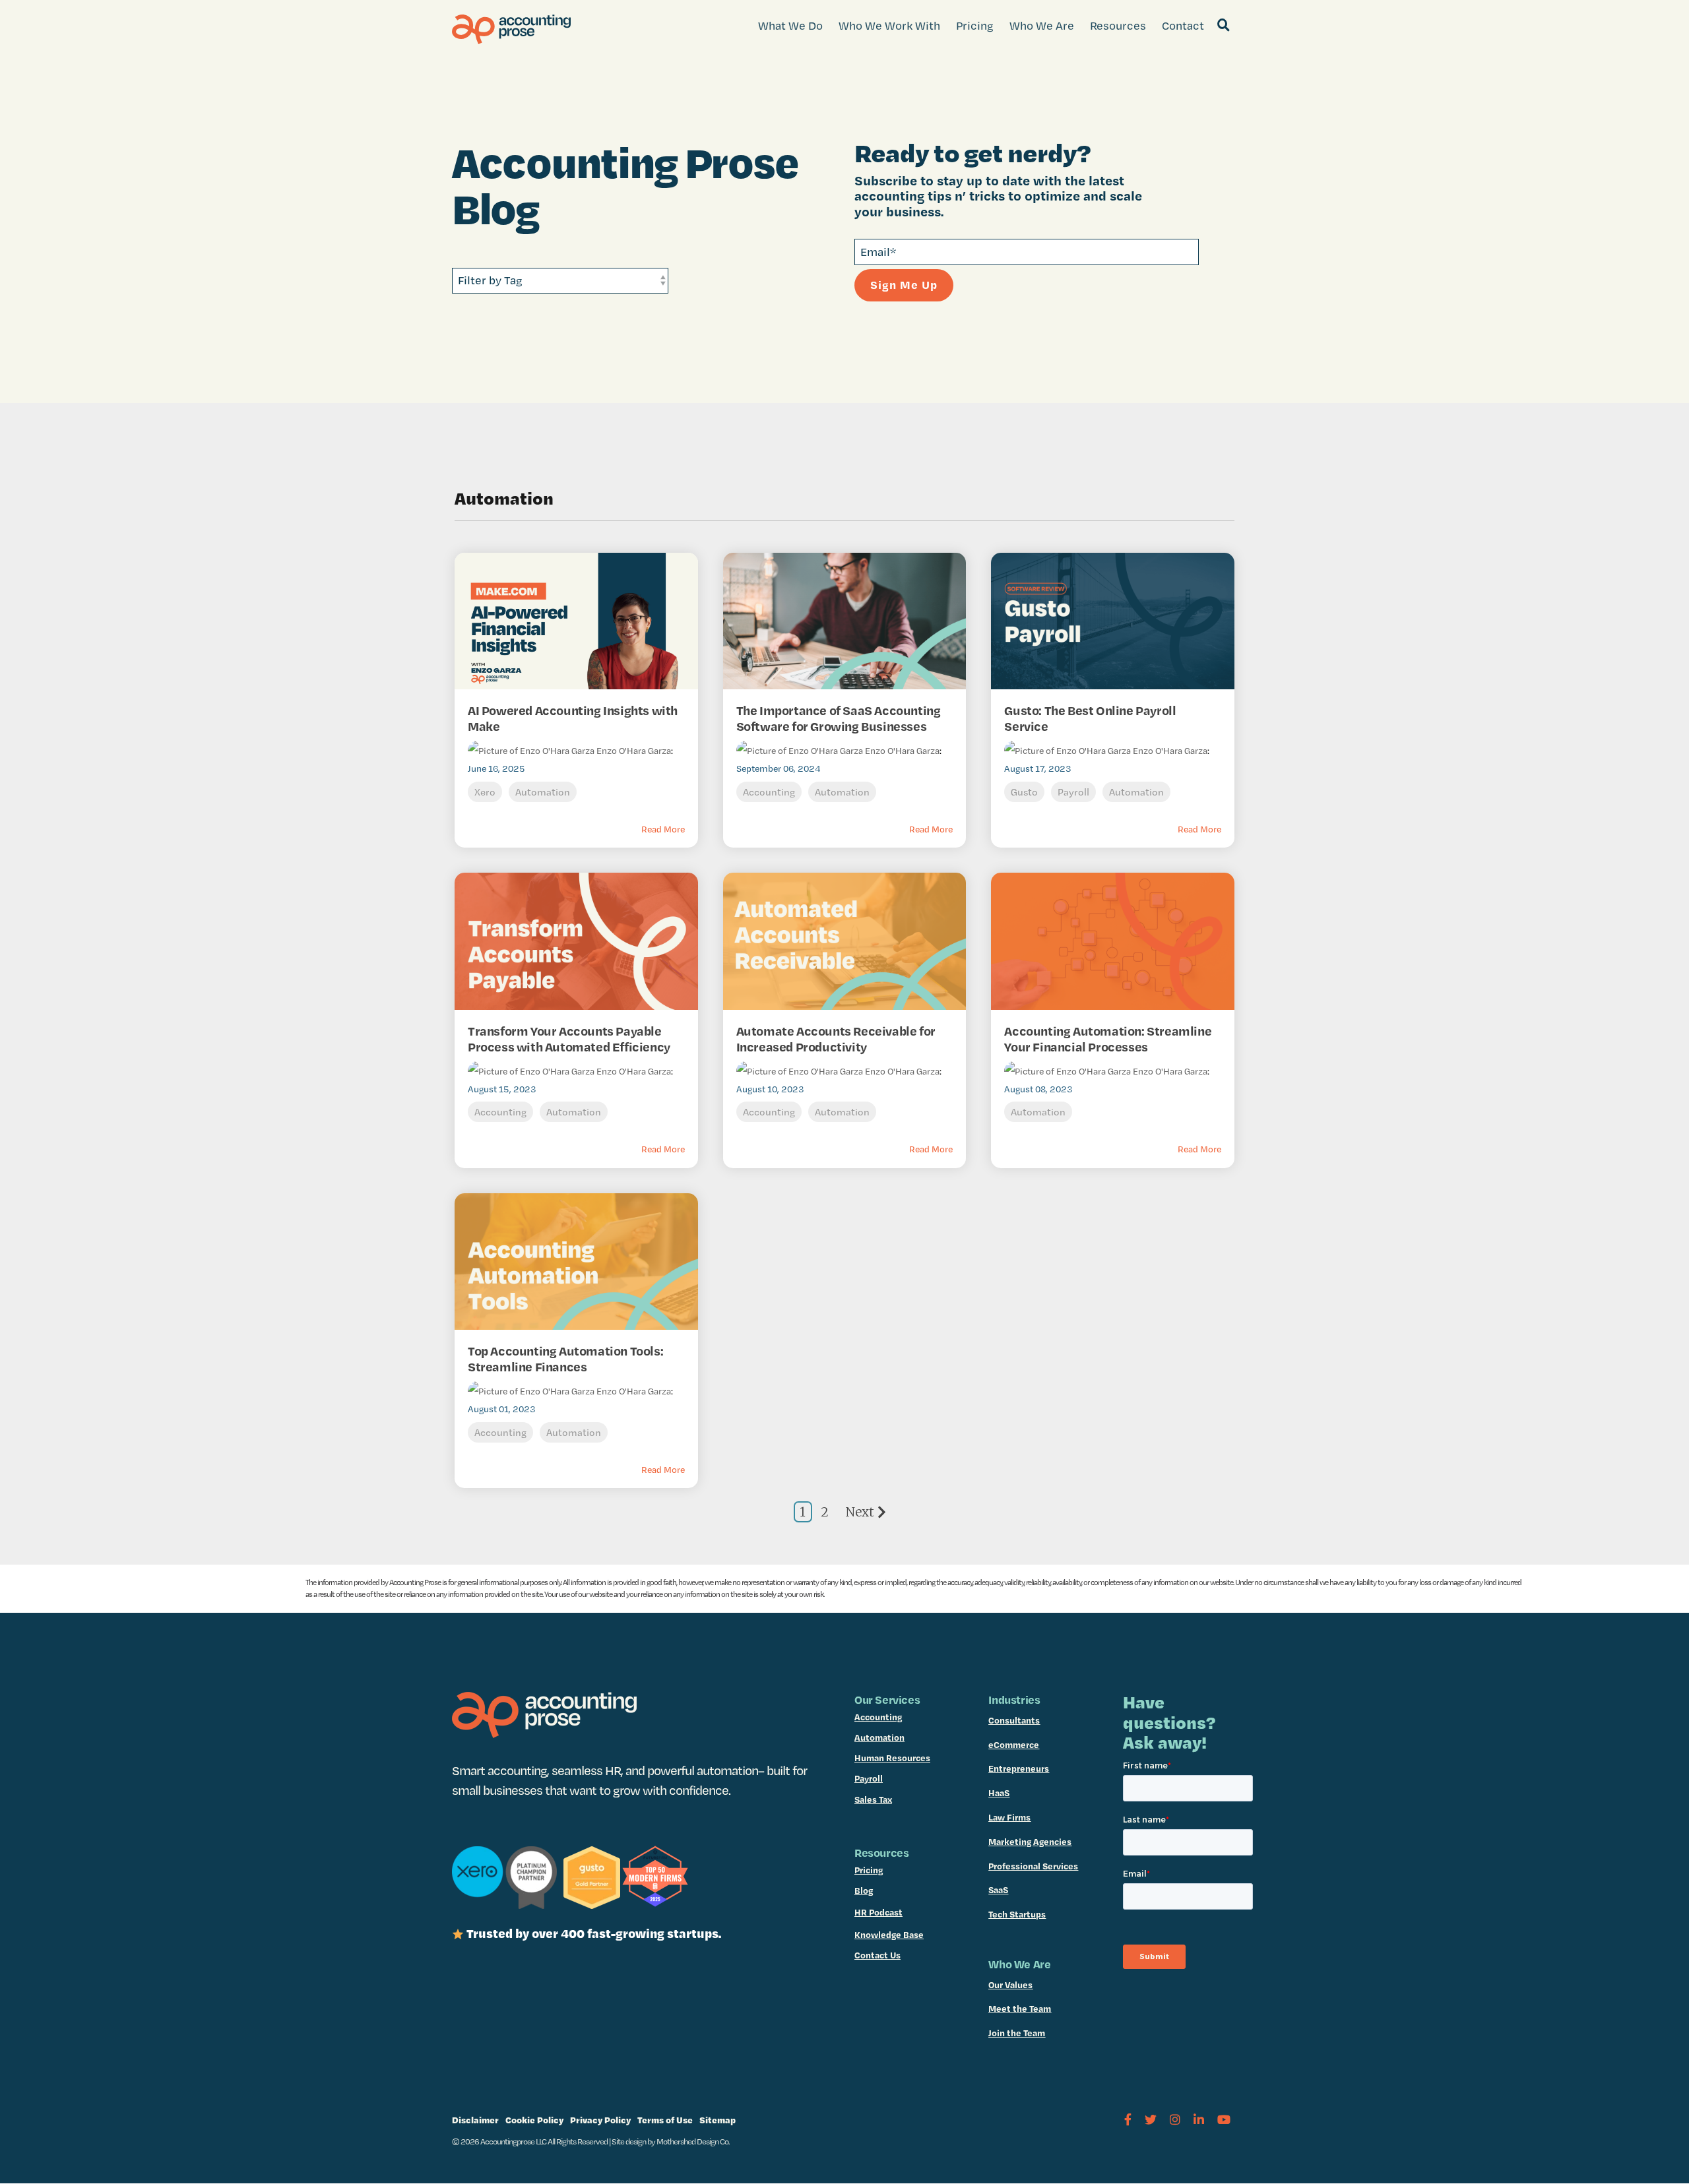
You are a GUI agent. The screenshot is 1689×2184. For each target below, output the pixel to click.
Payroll (1073, 792)
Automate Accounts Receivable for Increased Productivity (836, 1039)
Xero (485, 792)
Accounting (769, 792)
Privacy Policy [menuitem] (600, 2120)
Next (860, 1512)
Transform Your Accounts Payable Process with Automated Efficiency (569, 1039)
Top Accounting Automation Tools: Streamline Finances (565, 1359)
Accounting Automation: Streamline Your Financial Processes (1108, 1039)
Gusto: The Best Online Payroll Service (1090, 718)
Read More (663, 829)
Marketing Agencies (1030, 1842)
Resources (1118, 25)
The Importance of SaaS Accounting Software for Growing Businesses (839, 718)
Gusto (1024, 792)
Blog (864, 1890)
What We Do (790, 25)
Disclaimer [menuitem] (475, 2120)
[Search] (1223, 26)
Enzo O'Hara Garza (633, 751)
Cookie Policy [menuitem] (534, 2120)
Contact (1183, 25)
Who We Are (1042, 25)
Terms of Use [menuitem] (665, 2120)
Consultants (1014, 1720)
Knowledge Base (889, 1935)
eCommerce (1014, 1745)
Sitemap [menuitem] (717, 2120)
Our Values (1010, 1985)
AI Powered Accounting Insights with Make (573, 718)
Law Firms (1009, 1817)
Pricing (975, 25)
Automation (543, 792)
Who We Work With (889, 25)
